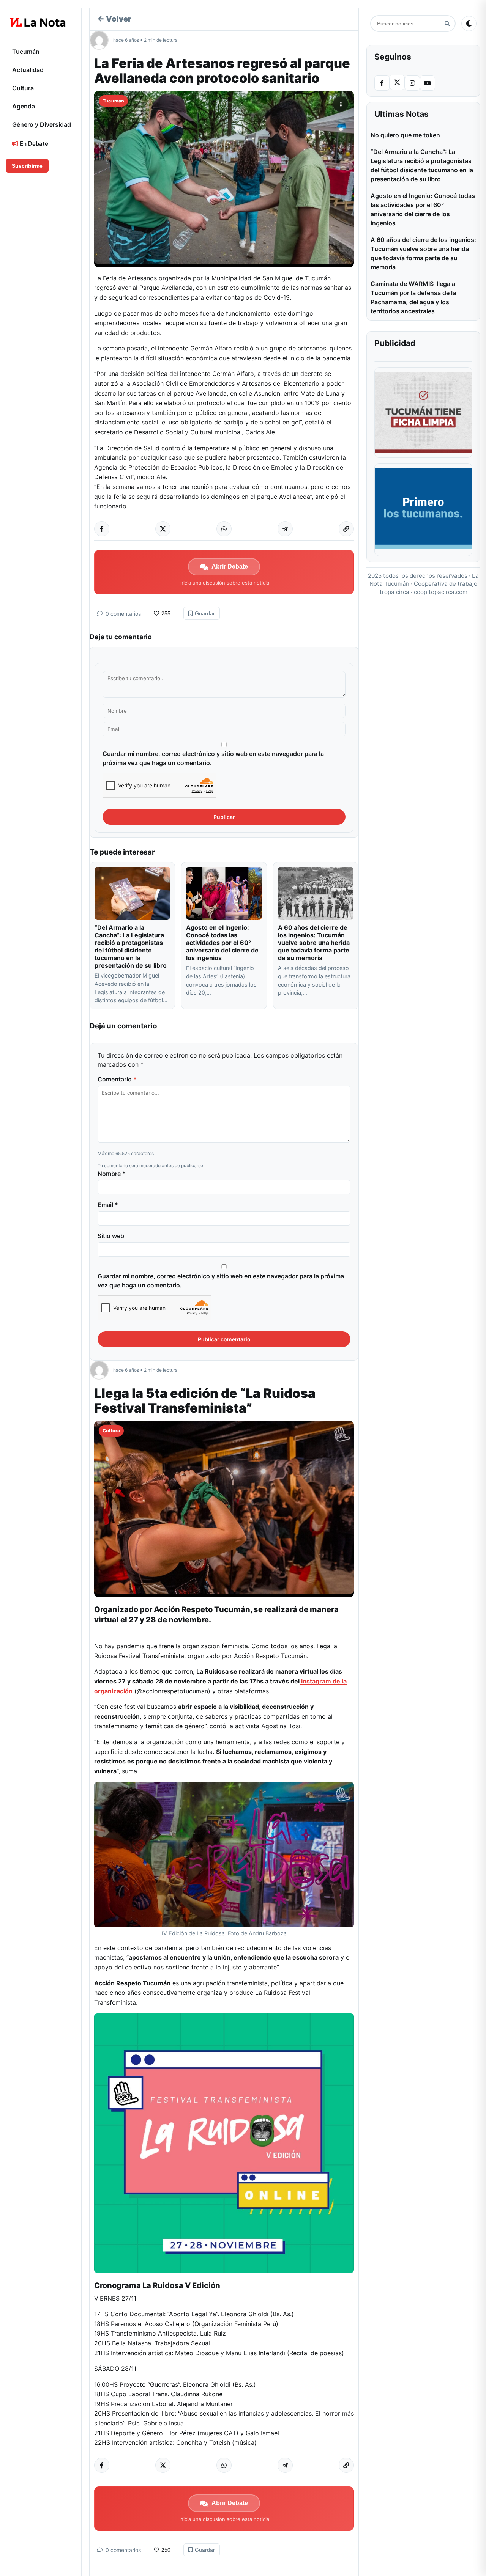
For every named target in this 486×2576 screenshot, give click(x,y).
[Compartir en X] (163, 529)
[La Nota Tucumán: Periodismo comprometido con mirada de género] (38, 22)
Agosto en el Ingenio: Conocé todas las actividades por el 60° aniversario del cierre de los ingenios (222, 943)
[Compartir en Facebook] (102, 529)
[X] (397, 82)
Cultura (23, 88)
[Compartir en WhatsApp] (224, 529)
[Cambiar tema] (469, 24)
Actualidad (28, 70)
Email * (108, 1205)
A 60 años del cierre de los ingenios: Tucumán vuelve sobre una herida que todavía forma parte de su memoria (314, 943)
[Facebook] (382, 83)
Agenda (24, 106)
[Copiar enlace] (346, 529)
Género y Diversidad (42, 124)
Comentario (117, 1079)
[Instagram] (412, 83)
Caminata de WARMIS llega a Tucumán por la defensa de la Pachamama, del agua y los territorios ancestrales (413, 297)
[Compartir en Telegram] (285, 529)
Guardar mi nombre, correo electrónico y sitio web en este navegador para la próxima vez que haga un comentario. (213, 758)
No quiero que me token (405, 135)
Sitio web (111, 1236)
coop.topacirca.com (441, 592)
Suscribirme (27, 166)
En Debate (33, 144)
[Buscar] (447, 24)
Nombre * (112, 1174)
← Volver (114, 19)
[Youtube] (428, 83)
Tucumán (26, 52)
